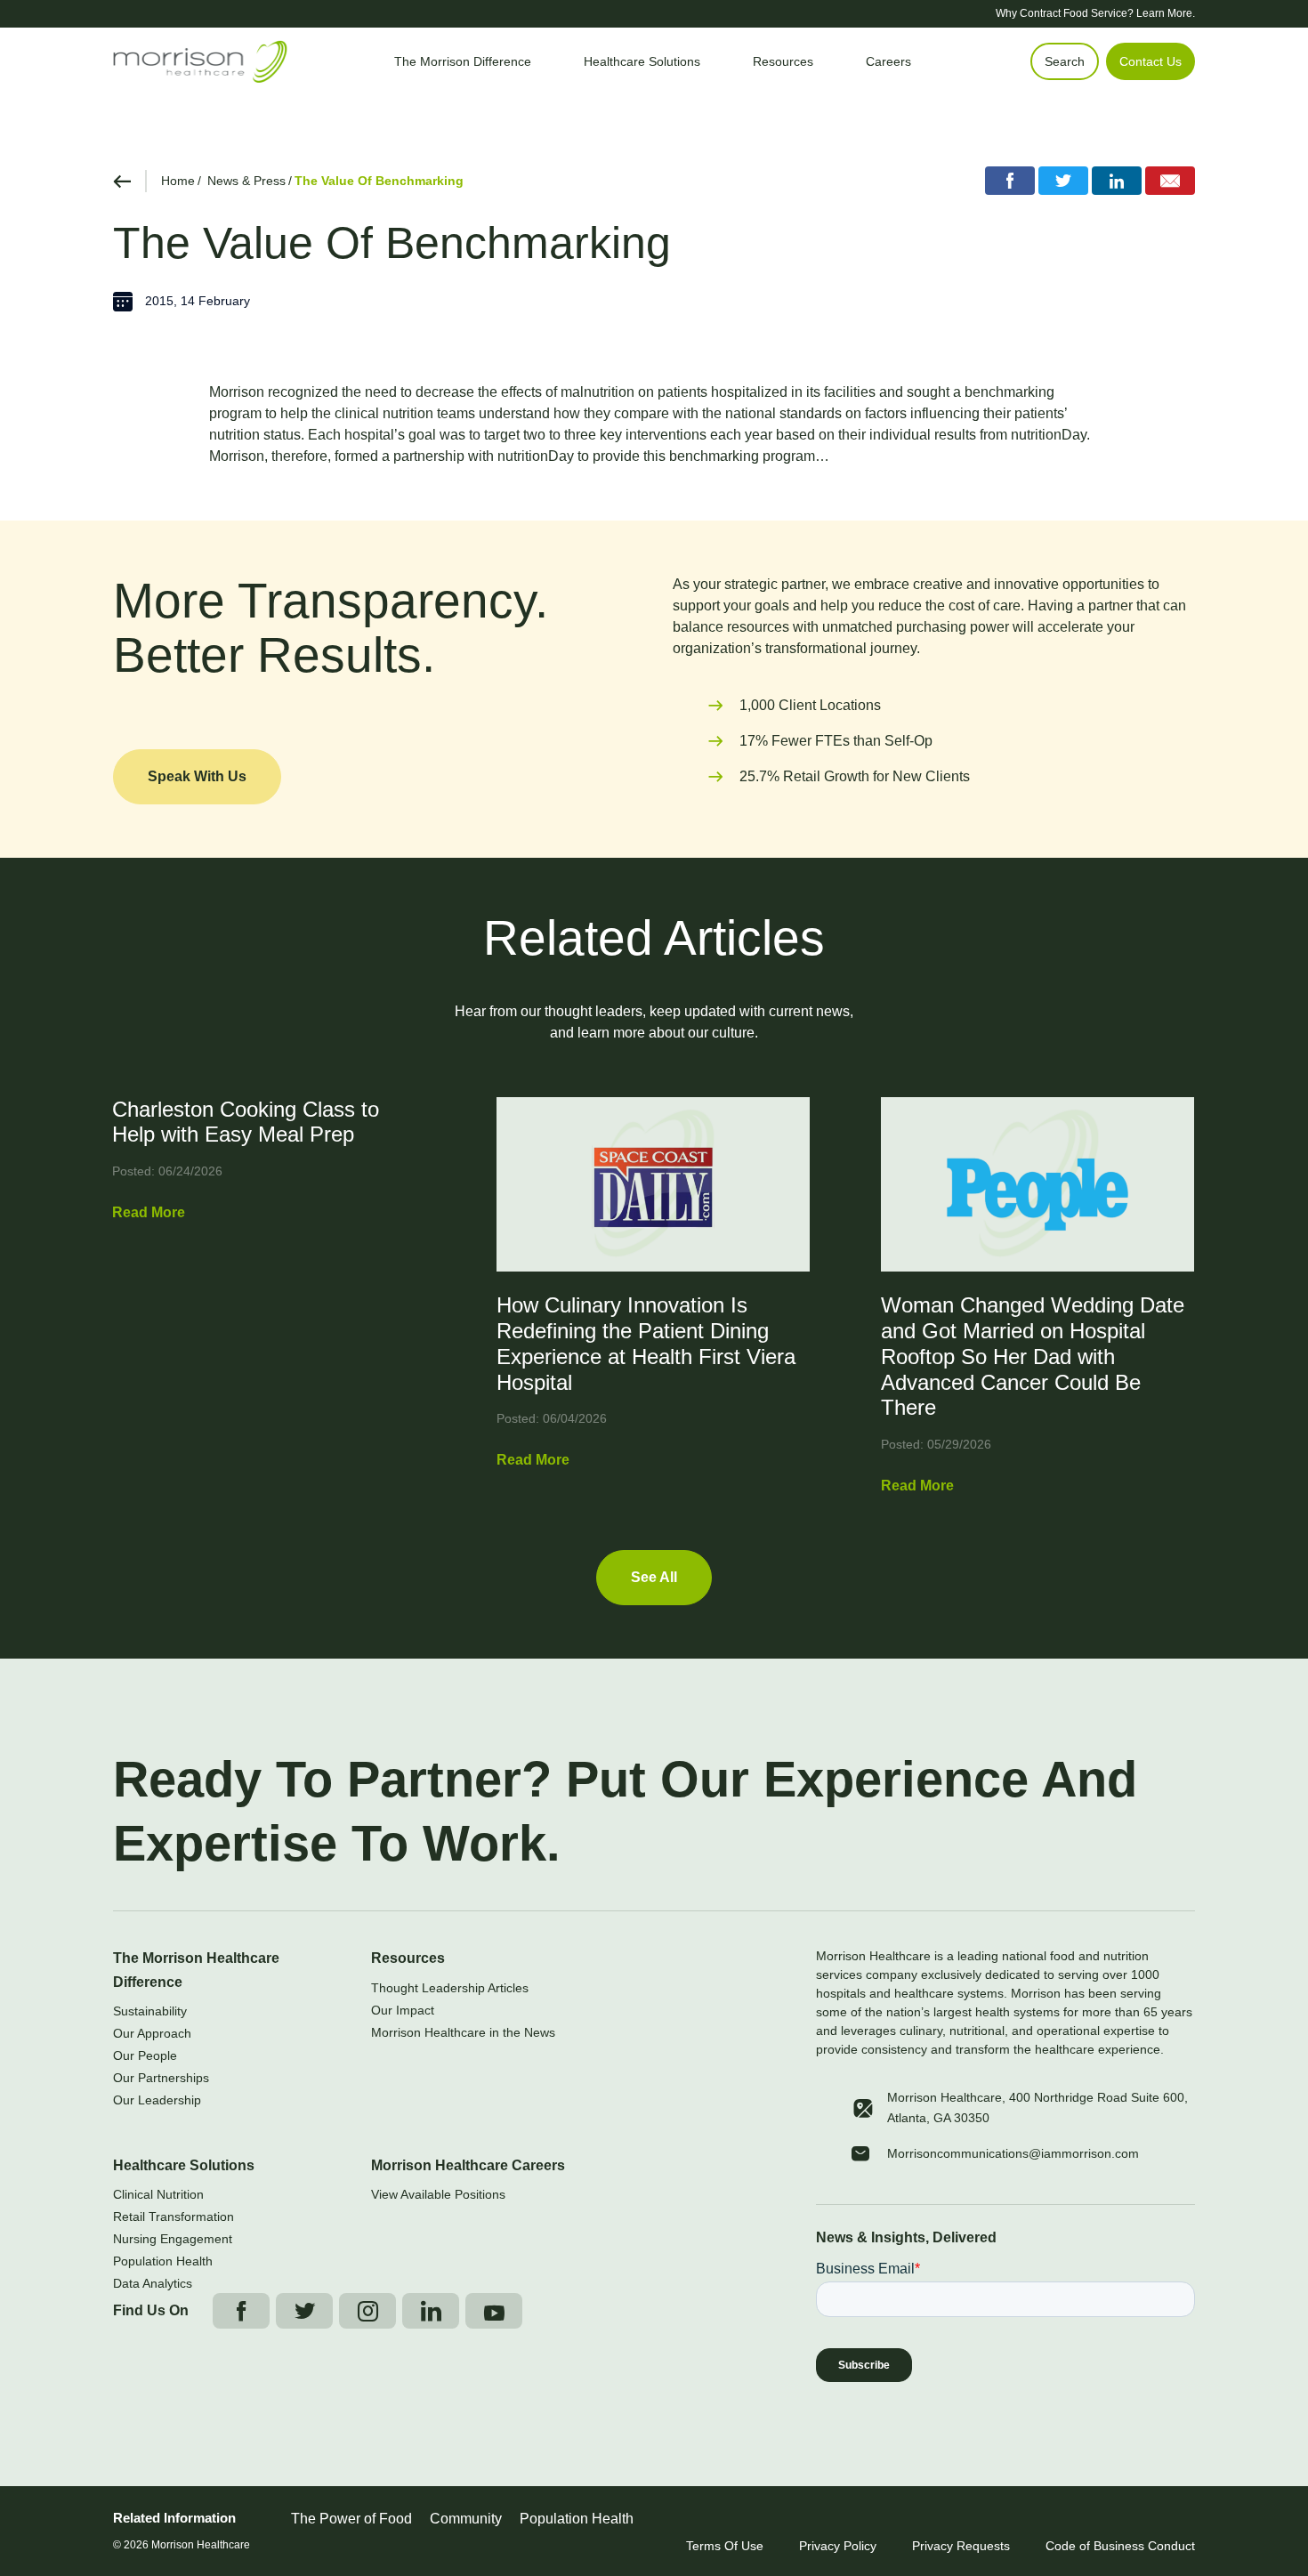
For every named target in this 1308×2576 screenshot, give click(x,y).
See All (654, 1577)
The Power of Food (351, 2519)
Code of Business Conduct (1120, 2546)
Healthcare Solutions (184, 2165)
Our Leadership (157, 2100)
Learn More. (1166, 13)
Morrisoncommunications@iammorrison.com (1013, 2153)
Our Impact (403, 2010)
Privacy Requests (961, 2546)
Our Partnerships (161, 2078)
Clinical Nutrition (158, 2194)
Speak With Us (197, 776)
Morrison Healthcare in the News (463, 2032)
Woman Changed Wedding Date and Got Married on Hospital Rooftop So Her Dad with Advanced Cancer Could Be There (1033, 1356)
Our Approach (152, 2033)
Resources (408, 1958)
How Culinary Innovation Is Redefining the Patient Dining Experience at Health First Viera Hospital (646, 1343)
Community (466, 2519)
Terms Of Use (725, 2546)
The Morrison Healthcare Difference (196, 1970)
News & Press (246, 181)
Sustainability (150, 2011)
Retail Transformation (174, 2217)
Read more (149, 1212)
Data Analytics (153, 2283)
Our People (145, 2055)
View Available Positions (438, 2194)
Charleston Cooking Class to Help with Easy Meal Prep (246, 1122)
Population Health (163, 2261)
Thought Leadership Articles (450, 1988)
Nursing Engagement (173, 2239)
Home (178, 181)
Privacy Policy (838, 2546)
